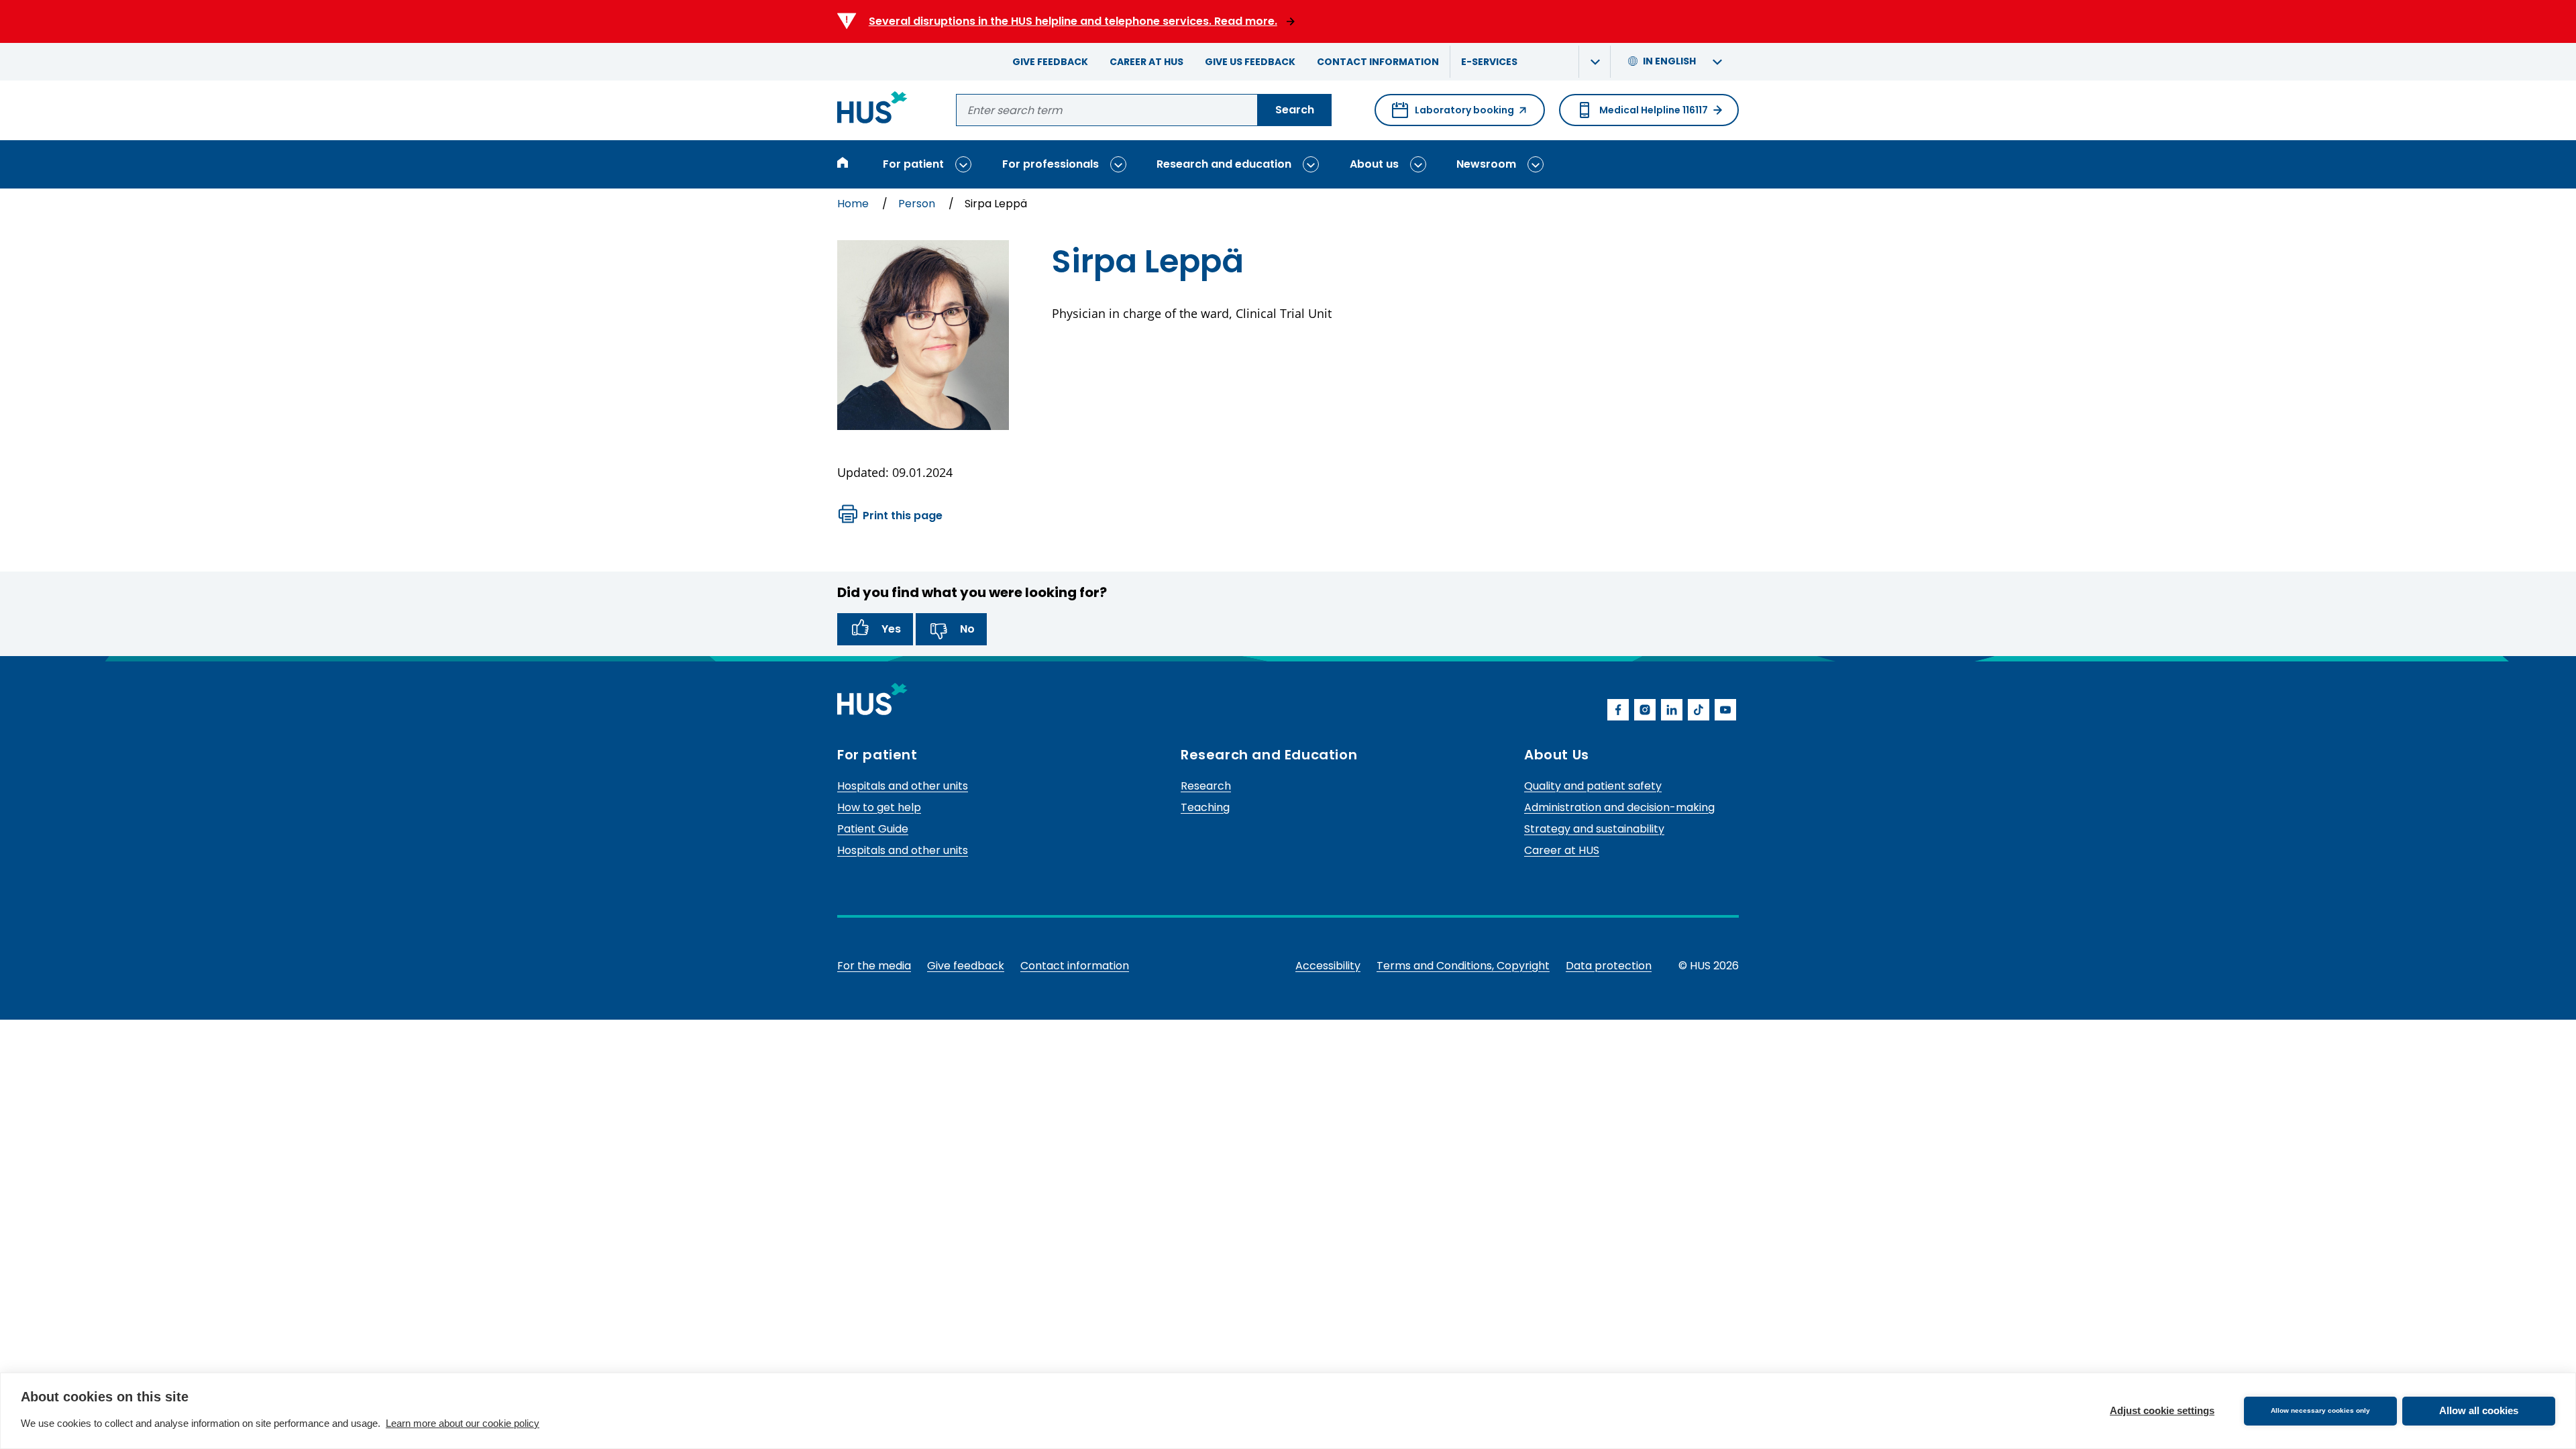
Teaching (1205, 807)
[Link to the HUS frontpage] (872, 110)
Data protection (1609, 966)
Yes (891, 629)
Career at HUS (1146, 62)
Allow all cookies (2479, 1410)
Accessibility (1328, 966)
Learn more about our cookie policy (463, 1423)
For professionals (1051, 164)
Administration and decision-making (1619, 807)
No (967, 629)
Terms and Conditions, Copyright (1463, 966)
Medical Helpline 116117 (1654, 110)
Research (1206, 786)
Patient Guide (873, 829)
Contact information (1378, 62)
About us (1374, 164)
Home (854, 204)
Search (1295, 110)
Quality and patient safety (1593, 786)
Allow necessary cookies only (2320, 1410)
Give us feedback (1250, 62)
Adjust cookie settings (2162, 1410)
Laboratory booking (1453, 115)
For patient (913, 164)
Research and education (1224, 164)
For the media (874, 966)
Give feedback (1050, 62)
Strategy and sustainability (1594, 829)
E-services (1489, 62)
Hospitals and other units (903, 786)
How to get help (879, 807)
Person (918, 204)
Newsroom (1486, 164)
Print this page (903, 516)
